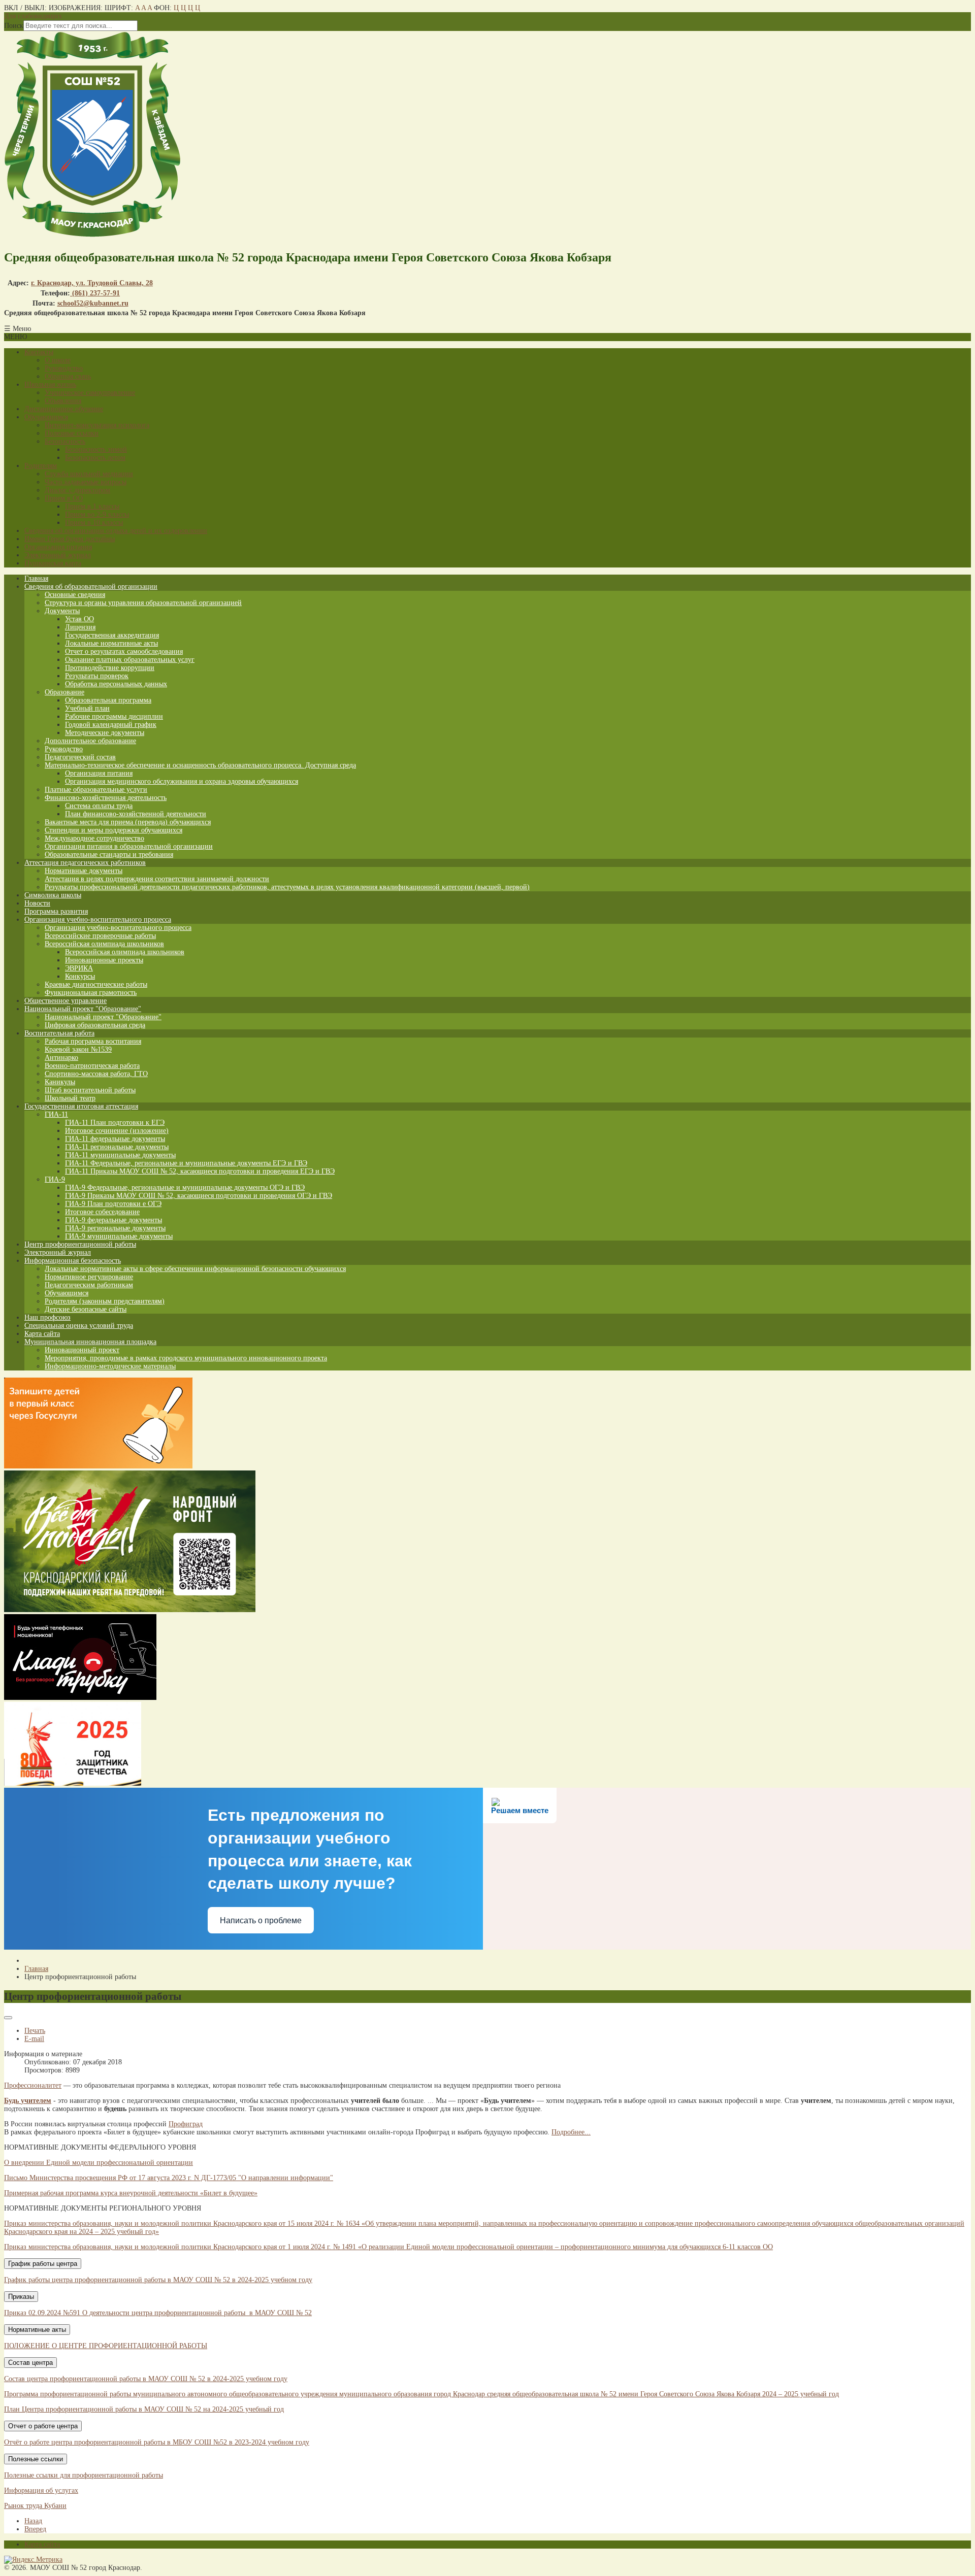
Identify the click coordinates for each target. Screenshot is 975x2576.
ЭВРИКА (79, 968)
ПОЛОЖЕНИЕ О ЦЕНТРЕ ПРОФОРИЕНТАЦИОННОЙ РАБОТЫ (106, 2346)
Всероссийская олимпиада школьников (104, 944)
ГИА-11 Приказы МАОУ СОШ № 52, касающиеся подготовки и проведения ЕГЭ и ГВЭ (200, 1171)
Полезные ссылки (72, 433)
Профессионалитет (33, 2085)
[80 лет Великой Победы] (73, 1783)
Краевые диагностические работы (96, 984)
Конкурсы (80, 976)
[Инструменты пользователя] (8, 2018)
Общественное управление (66, 1001)
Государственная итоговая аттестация (81, 1106)
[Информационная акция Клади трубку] (80, 1698)
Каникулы (60, 1082)
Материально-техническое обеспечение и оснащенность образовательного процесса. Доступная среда (200, 765)
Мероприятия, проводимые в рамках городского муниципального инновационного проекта (186, 1358)
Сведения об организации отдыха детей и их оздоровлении (116, 531)
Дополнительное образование (90, 741)
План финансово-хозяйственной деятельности (136, 814)
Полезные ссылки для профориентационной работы (84, 2475)
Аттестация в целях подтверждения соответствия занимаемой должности (157, 879)
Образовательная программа (108, 700)
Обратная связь (68, 376)
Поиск (14, 26)
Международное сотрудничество (94, 838)
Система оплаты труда (99, 806)
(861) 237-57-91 (95, 293)
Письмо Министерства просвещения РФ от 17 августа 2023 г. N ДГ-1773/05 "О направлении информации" (169, 2178)
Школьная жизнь (50, 384)
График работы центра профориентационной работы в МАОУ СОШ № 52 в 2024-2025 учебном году (158, 2280)
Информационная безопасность (73, 1261)
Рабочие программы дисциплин (114, 716)
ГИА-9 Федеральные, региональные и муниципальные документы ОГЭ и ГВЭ (185, 1187)
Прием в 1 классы (92, 506)
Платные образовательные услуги (96, 790)
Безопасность (65, 441)
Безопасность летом (95, 458)
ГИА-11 (56, 1114)
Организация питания (58, 547)
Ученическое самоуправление (90, 393)
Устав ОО (79, 619)
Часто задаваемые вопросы (86, 482)
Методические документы (105, 733)
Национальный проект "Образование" (83, 1009)
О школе (58, 360)
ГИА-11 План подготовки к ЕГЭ (115, 1123)
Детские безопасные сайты (86, 1309)
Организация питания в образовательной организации (129, 846)
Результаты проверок (97, 676)
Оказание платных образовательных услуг (130, 660)
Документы (62, 611)
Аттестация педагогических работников (85, 863)
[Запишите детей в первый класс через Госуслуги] (98, 1466)
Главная (36, 578)
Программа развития (56, 911)
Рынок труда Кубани (35, 2506)
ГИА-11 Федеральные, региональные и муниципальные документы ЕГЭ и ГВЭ (186, 1163)
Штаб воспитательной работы (90, 1090)
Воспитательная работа (59, 1033)
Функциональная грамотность (91, 993)
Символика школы (53, 895)
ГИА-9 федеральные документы (113, 1220)
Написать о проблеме (261, 1920)
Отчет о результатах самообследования (124, 651)
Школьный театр (70, 1098)
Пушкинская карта (53, 563)
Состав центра (30, 2363)
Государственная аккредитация (112, 635)
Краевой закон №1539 (78, 1049)
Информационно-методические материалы (110, 1366)
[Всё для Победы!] (130, 1610)
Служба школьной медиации (89, 474)
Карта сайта (42, 1334)
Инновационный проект (82, 1350)
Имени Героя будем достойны (70, 539)
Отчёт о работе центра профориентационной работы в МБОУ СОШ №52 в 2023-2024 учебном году (157, 2442)
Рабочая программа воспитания (93, 1041)
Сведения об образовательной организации (91, 587)
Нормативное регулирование (89, 1277)
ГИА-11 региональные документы (117, 1147)
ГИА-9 (55, 1179)
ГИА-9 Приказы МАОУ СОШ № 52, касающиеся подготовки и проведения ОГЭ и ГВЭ (199, 1196)
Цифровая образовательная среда (95, 1025)
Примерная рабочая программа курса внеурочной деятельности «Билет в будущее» (131, 2193)
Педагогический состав (80, 757)
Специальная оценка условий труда (79, 1326)
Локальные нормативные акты (111, 643)
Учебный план (87, 708)
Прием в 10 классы (94, 523)
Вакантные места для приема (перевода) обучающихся (128, 822)
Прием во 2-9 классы (97, 514)
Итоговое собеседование (102, 1212)
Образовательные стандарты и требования (109, 855)
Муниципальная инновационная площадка (90, 1342)
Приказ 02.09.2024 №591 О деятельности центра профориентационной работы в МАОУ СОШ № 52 (158, 2313)
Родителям (41, 466)
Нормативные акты (37, 2330)
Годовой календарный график (111, 725)
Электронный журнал (58, 555)
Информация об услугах (41, 2490)
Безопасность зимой (96, 449)
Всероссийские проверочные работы (100, 936)
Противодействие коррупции (110, 668)
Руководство (64, 368)
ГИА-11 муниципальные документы (120, 1155)
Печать (35, 2031)
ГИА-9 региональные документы (115, 1228)
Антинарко (61, 1058)
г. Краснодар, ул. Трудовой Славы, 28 (92, 283)
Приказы (21, 2297)
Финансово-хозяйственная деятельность (106, 798)
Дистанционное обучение (64, 409)
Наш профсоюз (47, 1317)
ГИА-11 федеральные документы (115, 1139)
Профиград (186, 2124)
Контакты (39, 352)
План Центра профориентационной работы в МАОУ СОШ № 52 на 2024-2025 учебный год (144, 2409)
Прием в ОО (64, 498)
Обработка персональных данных (116, 684)
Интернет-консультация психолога (97, 425)
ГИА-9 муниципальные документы (119, 1236)
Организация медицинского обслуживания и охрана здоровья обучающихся (182, 781)
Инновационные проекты (104, 960)
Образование (64, 692)
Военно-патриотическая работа (92, 1066)
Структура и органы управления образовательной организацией (143, 603)
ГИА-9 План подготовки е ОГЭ (113, 1204)
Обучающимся (46, 417)
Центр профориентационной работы (80, 1244)
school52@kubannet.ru (93, 303)
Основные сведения (75, 595)
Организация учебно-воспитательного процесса (98, 919)
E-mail (34, 2039)
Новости (37, 903)
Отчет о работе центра (43, 2426)
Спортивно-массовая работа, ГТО (96, 1074)
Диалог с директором (77, 490)
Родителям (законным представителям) (105, 1301)
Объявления (63, 401)
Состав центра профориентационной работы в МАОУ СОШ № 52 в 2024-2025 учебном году (146, 2379)
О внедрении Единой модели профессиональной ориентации (99, 2163)
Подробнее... (571, 2132)
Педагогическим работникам (89, 1285)
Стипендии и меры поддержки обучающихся (113, 830)
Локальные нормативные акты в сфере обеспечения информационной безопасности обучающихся (195, 1269)
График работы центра (43, 2264)
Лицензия (80, 627)
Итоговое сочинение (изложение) (117, 1131)
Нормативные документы (84, 871)
